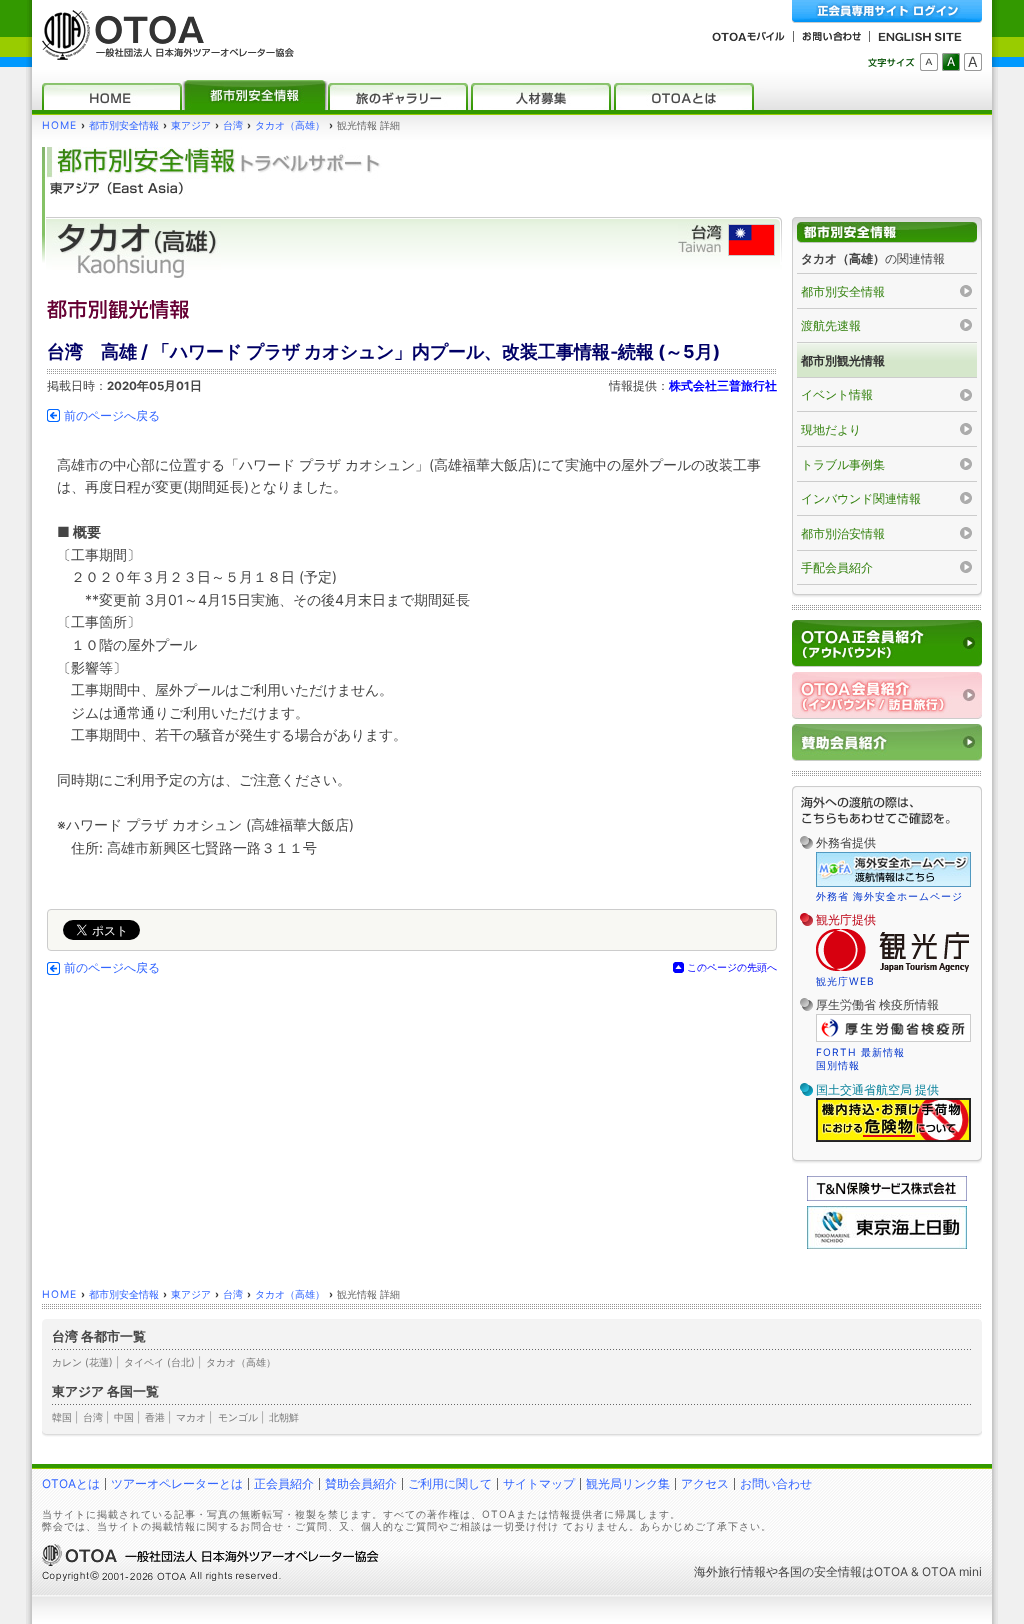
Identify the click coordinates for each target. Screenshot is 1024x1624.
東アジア (191, 125)
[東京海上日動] (887, 1244)
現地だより (831, 429)
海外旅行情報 (730, 1571)
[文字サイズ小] (929, 62)
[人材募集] (541, 96)
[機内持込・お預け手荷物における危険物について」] (893, 1139)
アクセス (705, 1483)
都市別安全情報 (124, 125)
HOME (59, 125)
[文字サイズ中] (951, 62)
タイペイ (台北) (159, 1362)
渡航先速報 (831, 325)
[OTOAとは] (684, 96)
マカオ (191, 1417)
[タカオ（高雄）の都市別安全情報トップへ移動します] (887, 232)
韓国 (62, 1417)
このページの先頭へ (732, 967)
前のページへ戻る (112, 416)
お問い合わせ (776, 1483)
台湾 (233, 125)
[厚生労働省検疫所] (893, 1039)
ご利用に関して (450, 1483)
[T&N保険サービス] (887, 1196)
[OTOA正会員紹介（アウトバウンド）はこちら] (887, 643)
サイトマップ (539, 1483)
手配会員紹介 (837, 567)
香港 (155, 1417)
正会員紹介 (284, 1483)
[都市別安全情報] (255, 96)
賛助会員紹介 (361, 1483)
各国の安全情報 (820, 1571)
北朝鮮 (284, 1417)
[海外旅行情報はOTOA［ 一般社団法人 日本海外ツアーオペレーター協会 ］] (163, 50)
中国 (124, 1417)
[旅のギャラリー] (398, 96)
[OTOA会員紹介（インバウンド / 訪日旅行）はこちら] (887, 695)
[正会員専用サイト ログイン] (887, 11)
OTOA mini (952, 1571)
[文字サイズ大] (973, 62)
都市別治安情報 (843, 533)
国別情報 (838, 1065)
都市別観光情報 (843, 360)
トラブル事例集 (843, 464)
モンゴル (238, 1417)
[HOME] (112, 96)
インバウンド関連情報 (861, 498)
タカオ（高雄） (290, 125)
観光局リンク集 (628, 1483)
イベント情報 (837, 394)
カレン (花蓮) (82, 1362)
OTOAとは (71, 1483)
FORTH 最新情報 (860, 1052)
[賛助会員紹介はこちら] (887, 742)
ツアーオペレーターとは (177, 1483)
